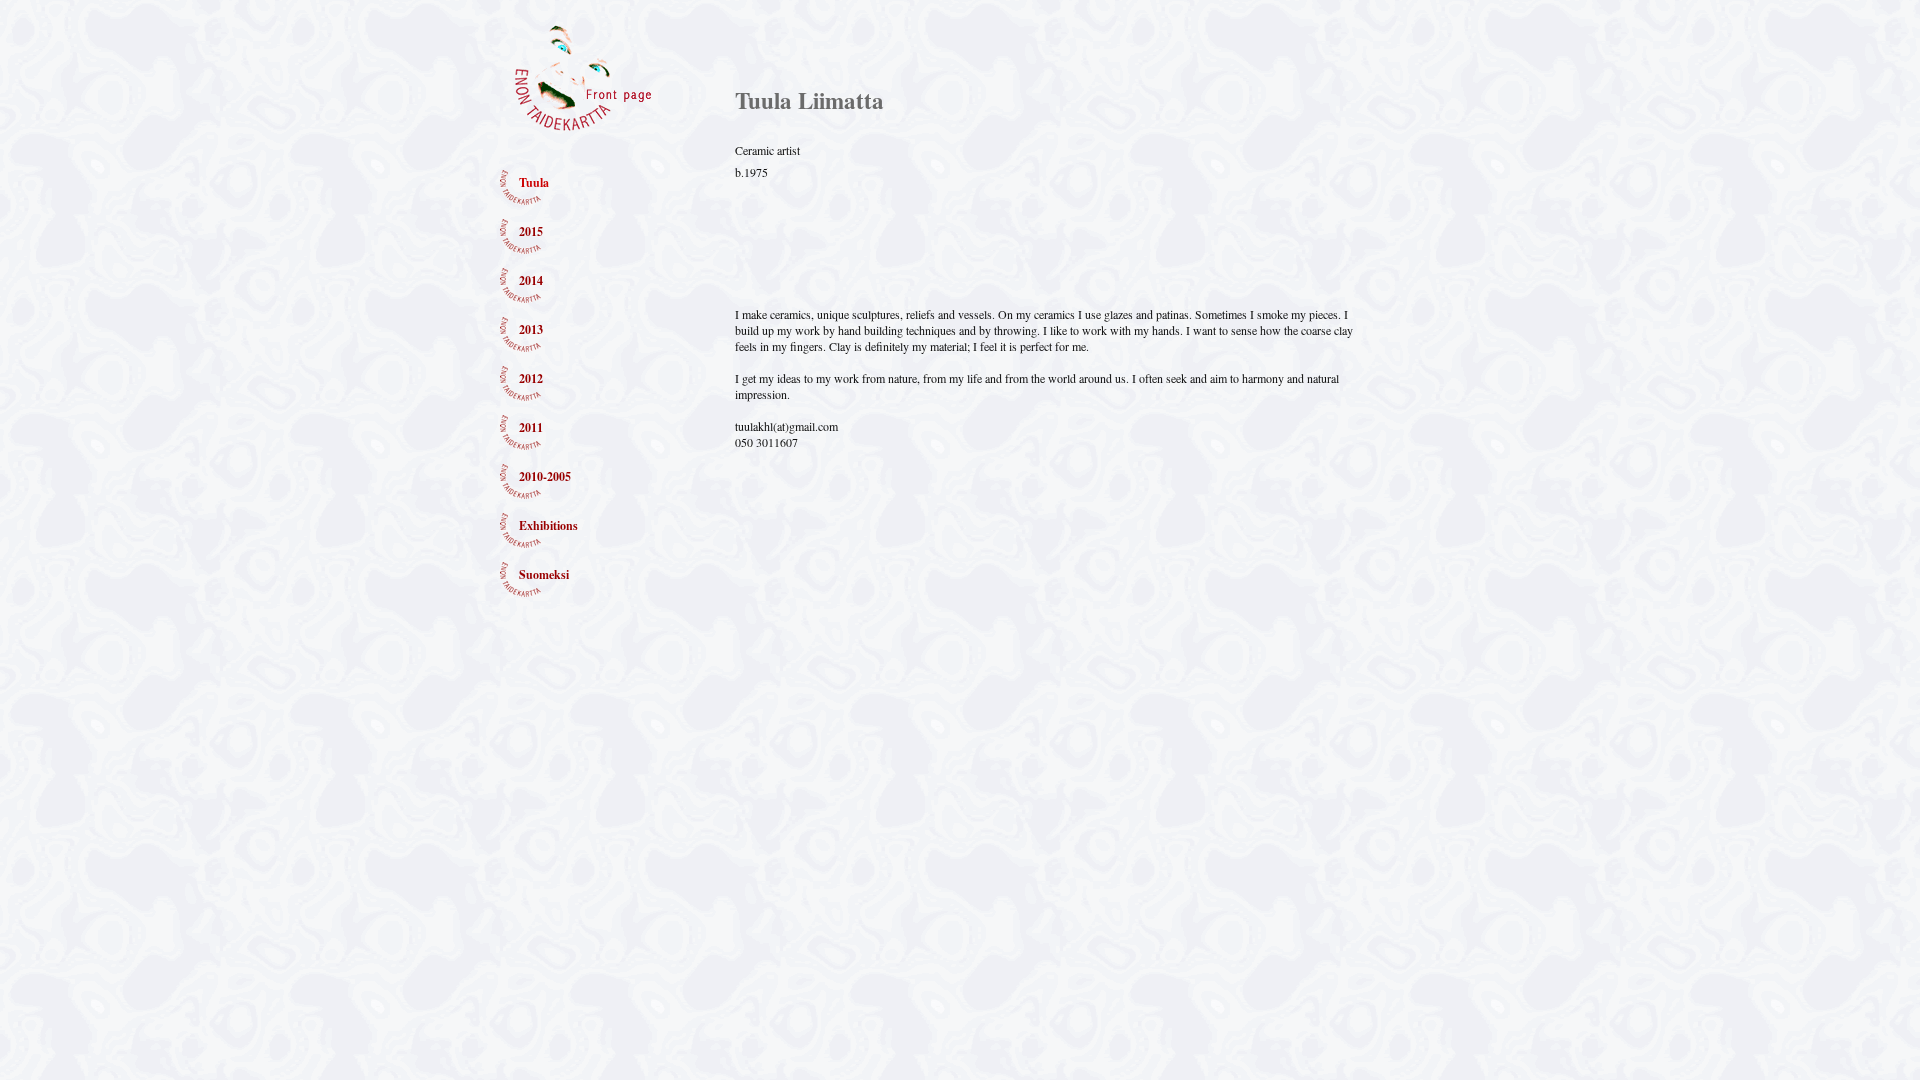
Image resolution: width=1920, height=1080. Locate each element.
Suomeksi (544, 574)
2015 (531, 231)
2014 (531, 280)
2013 (531, 329)
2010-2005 (545, 476)
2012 (531, 378)
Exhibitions (548, 525)
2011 (531, 427)
